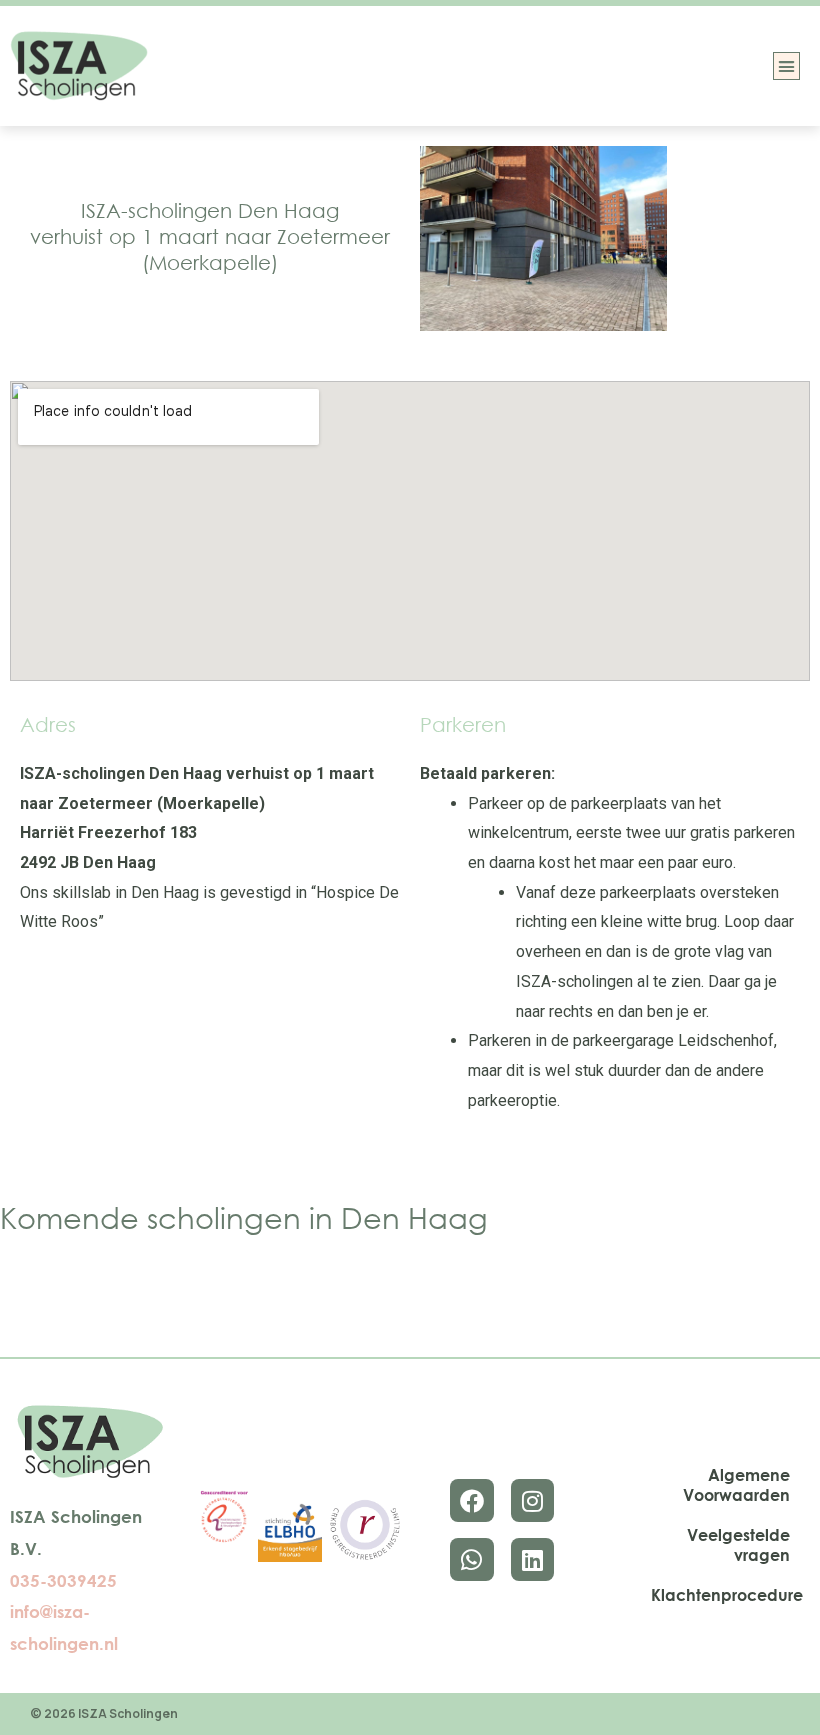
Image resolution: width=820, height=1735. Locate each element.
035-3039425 (63, 1580)
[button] (787, 66)
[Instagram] (532, 1500)
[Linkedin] (532, 1559)
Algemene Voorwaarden (736, 1485)
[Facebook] (471, 1500)
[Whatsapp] (471, 1559)
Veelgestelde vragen (738, 1545)
